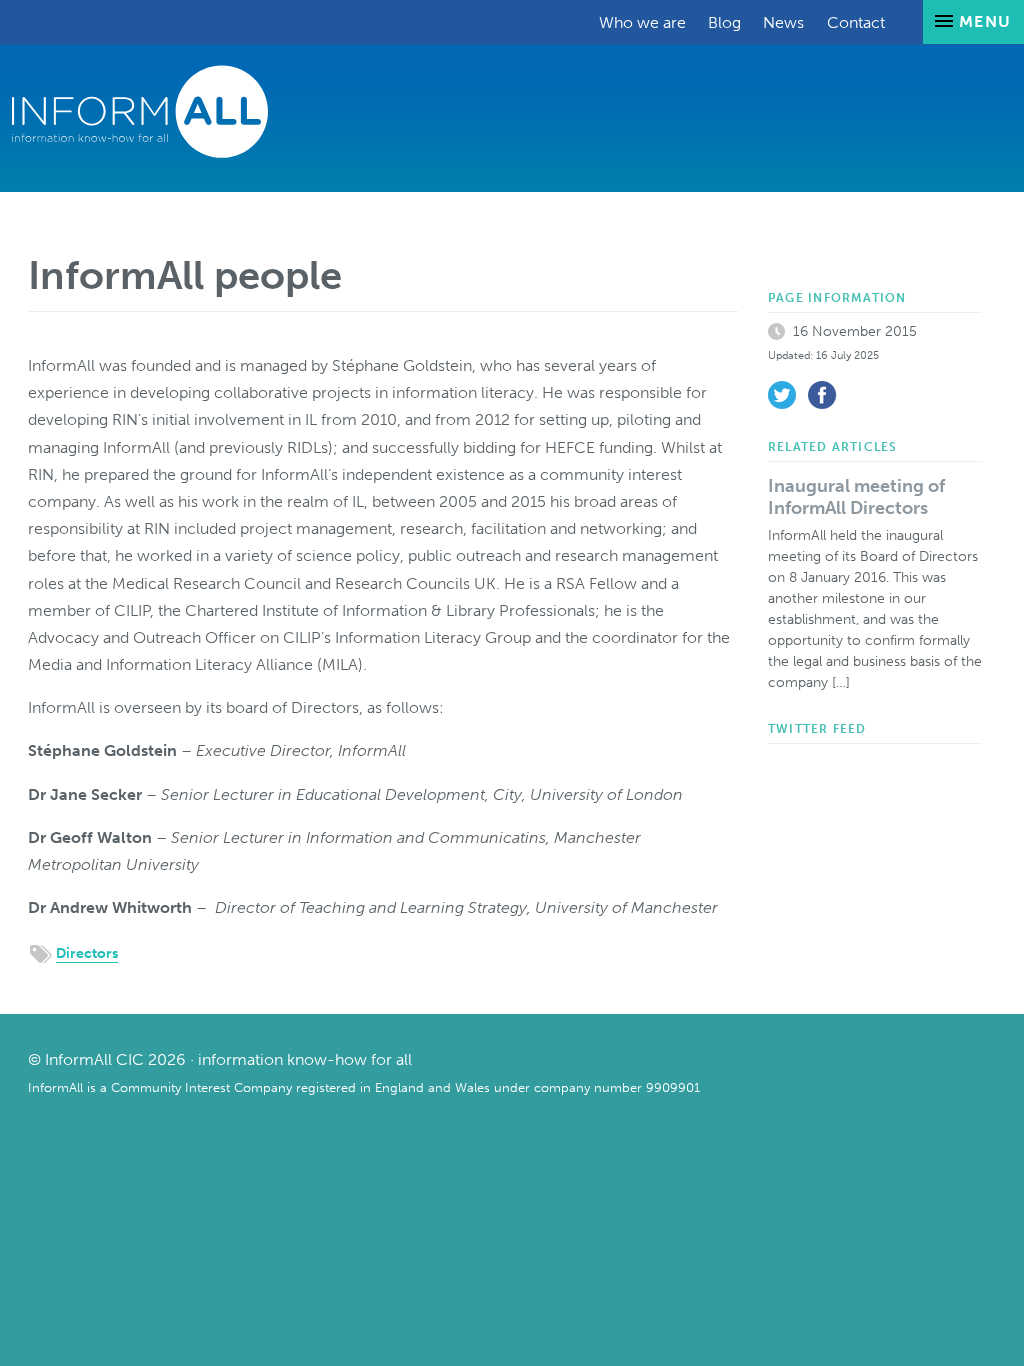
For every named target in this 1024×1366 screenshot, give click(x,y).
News (783, 22)
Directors (87, 953)
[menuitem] (642, 22)
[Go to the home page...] (140, 110)
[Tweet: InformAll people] (782, 395)
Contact (856, 22)
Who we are (642, 22)
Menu (982, 21)
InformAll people (185, 275)
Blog (724, 22)
